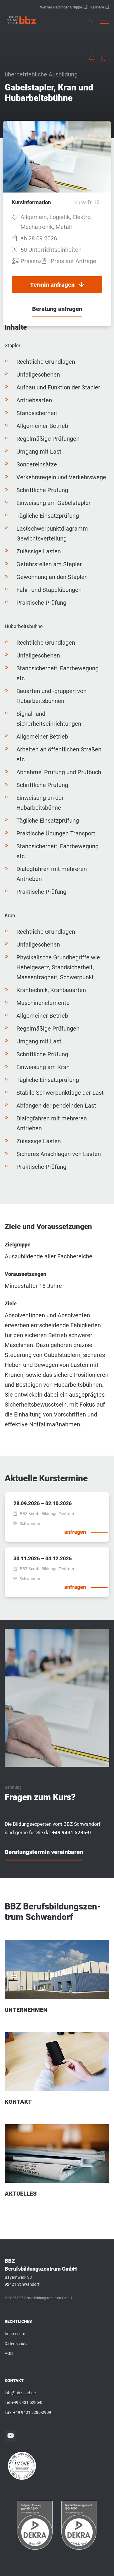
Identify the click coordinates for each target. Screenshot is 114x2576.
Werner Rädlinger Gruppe (61, 7)
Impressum (15, 2334)
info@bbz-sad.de (20, 2393)
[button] (105, 20)
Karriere (97, 7)
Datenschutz (16, 2344)
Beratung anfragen (57, 309)
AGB (9, 2353)
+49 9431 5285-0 (27, 2402)
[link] (21, 20)
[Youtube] (11, 2436)
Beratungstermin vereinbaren (44, 1852)
